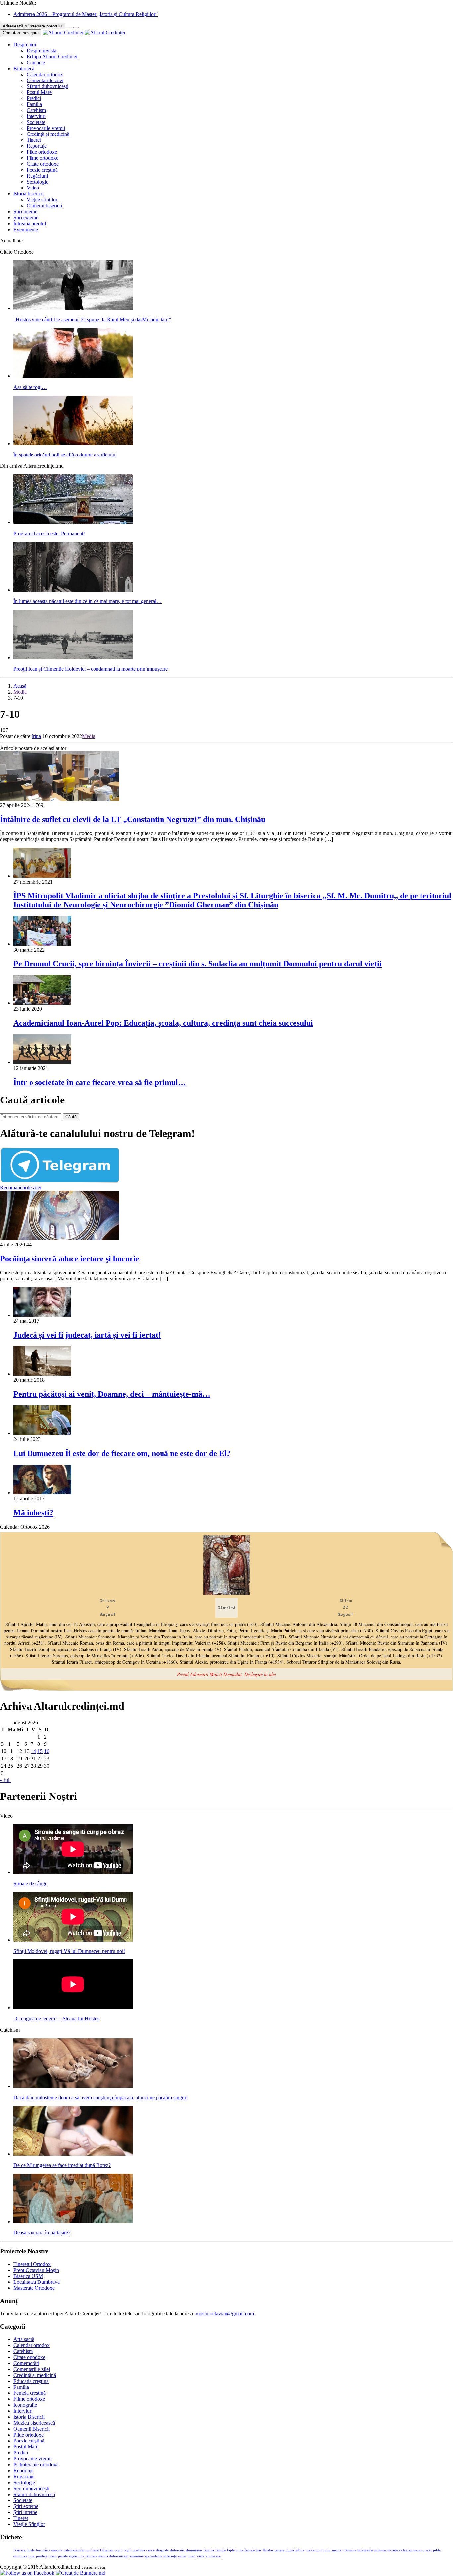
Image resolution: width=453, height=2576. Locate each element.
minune (380, 2550)
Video (33, 188)
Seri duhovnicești (31, 2488)
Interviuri (36, 116)
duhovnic (177, 2550)
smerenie (137, 2556)
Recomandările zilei (21, 1187)
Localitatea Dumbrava (36, 2282)
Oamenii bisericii (44, 206)
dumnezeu (194, 2550)
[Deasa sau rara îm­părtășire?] (73, 2221)
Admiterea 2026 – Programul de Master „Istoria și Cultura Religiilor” (85, 14)
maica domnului (318, 2550)
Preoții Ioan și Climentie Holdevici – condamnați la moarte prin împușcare (91, 669)
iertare (279, 2550)
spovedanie (154, 2556)
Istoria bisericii (29, 194)
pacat (428, 2550)
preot (53, 2556)
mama (337, 2550)
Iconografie (25, 2405)
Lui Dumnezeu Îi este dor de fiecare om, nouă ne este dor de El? (122, 1453)
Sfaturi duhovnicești (47, 86)
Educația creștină (31, 2381)
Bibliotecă (24, 68)
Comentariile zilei (45, 80)
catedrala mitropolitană (81, 2550)
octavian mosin (411, 2550)
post (32, 2556)
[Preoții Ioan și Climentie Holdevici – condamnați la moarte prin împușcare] (73, 657)
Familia (34, 104)
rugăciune (77, 2556)
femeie (250, 2550)
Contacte (36, 62)
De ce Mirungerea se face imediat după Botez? (62, 2165)
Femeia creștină (30, 2393)
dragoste (162, 2550)
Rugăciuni (37, 176)
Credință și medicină (48, 134)
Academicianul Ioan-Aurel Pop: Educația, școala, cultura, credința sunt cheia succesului (163, 1023)
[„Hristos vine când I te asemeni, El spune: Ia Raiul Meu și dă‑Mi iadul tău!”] (73, 308)
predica (42, 2556)
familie (221, 2550)
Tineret (34, 140)
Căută (71, 1117)
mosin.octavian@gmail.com (225, 2313)
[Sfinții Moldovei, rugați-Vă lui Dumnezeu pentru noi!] (73, 1940)
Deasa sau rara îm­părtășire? (42, 2233)
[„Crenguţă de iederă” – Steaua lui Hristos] (73, 2007)
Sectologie (37, 182)
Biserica (19, 2550)
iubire (300, 2550)
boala (31, 2550)
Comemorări (26, 2363)
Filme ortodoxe (42, 158)
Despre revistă (41, 51)
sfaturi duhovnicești (114, 2556)
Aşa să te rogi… (30, 387)
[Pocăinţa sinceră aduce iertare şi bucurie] (60, 1238)
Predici (34, 98)
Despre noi (25, 45)
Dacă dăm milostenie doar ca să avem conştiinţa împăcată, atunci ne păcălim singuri (100, 2097)
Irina (36, 736)
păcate (63, 2556)
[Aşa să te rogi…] (73, 376)
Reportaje (37, 146)
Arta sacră (24, 2339)
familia (209, 2550)
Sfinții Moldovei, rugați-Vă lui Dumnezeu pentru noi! (69, 1951)
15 (40, 1751)
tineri (192, 2556)
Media (20, 692)
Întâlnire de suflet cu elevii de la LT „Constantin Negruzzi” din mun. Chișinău (133, 819)
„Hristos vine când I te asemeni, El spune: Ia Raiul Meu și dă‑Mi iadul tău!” (92, 320)
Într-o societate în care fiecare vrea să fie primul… (100, 1082)
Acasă (20, 686)
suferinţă (170, 2556)
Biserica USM (28, 2276)
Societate (36, 122)
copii (119, 2550)
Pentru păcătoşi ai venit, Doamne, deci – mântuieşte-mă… (112, 1394)
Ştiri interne (25, 212)
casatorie (56, 2550)
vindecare (213, 2556)
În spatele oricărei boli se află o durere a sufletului (65, 455)
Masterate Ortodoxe (34, 2288)
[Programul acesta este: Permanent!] (73, 522)
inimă (290, 2550)
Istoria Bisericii (29, 2417)
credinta (139, 2550)
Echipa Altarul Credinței (52, 56)
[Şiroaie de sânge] (73, 1872)
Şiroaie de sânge (30, 1883)
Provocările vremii (46, 128)
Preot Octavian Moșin (36, 2270)
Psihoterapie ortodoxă (36, 2465)
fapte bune (235, 2550)
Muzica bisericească (34, 2423)
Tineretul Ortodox (32, 2264)
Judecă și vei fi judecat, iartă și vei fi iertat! (87, 1335)
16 (47, 1751)
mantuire (349, 2550)
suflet (182, 2556)
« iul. (5, 1780)
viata (201, 2556)
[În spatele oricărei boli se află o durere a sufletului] (73, 443)
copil (128, 2550)
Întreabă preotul (30, 223)
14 (33, 1751)
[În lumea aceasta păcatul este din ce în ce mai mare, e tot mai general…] (73, 590)
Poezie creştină (42, 170)
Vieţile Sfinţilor (29, 2524)
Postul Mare (39, 92)
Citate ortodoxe (43, 164)
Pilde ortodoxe (42, 152)
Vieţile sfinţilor (42, 200)
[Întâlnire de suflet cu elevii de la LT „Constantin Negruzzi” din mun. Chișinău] (60, 799)
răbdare (91, 2556)
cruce (150, 2550)
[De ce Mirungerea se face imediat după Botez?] (73, 2154)
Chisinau (107, 2550)
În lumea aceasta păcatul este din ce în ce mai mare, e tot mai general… (87, 601)
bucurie (42, 2550)
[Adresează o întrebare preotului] (69, 27)
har (259, 2550)
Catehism (36, 110)
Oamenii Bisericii (32, 2429)
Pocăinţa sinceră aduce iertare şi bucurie (70, 1259)
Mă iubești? (33, 1513)
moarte (393, 2550)
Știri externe (26, 217)
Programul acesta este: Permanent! (49, 534)
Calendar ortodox (45, 74)
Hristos (268, 2550)
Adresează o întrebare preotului (33, 26)
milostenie (365, 2550)
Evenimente (26, 229)
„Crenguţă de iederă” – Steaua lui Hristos (56, 2019)
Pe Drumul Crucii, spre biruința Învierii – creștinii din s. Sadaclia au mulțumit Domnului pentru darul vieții (197, 964)
